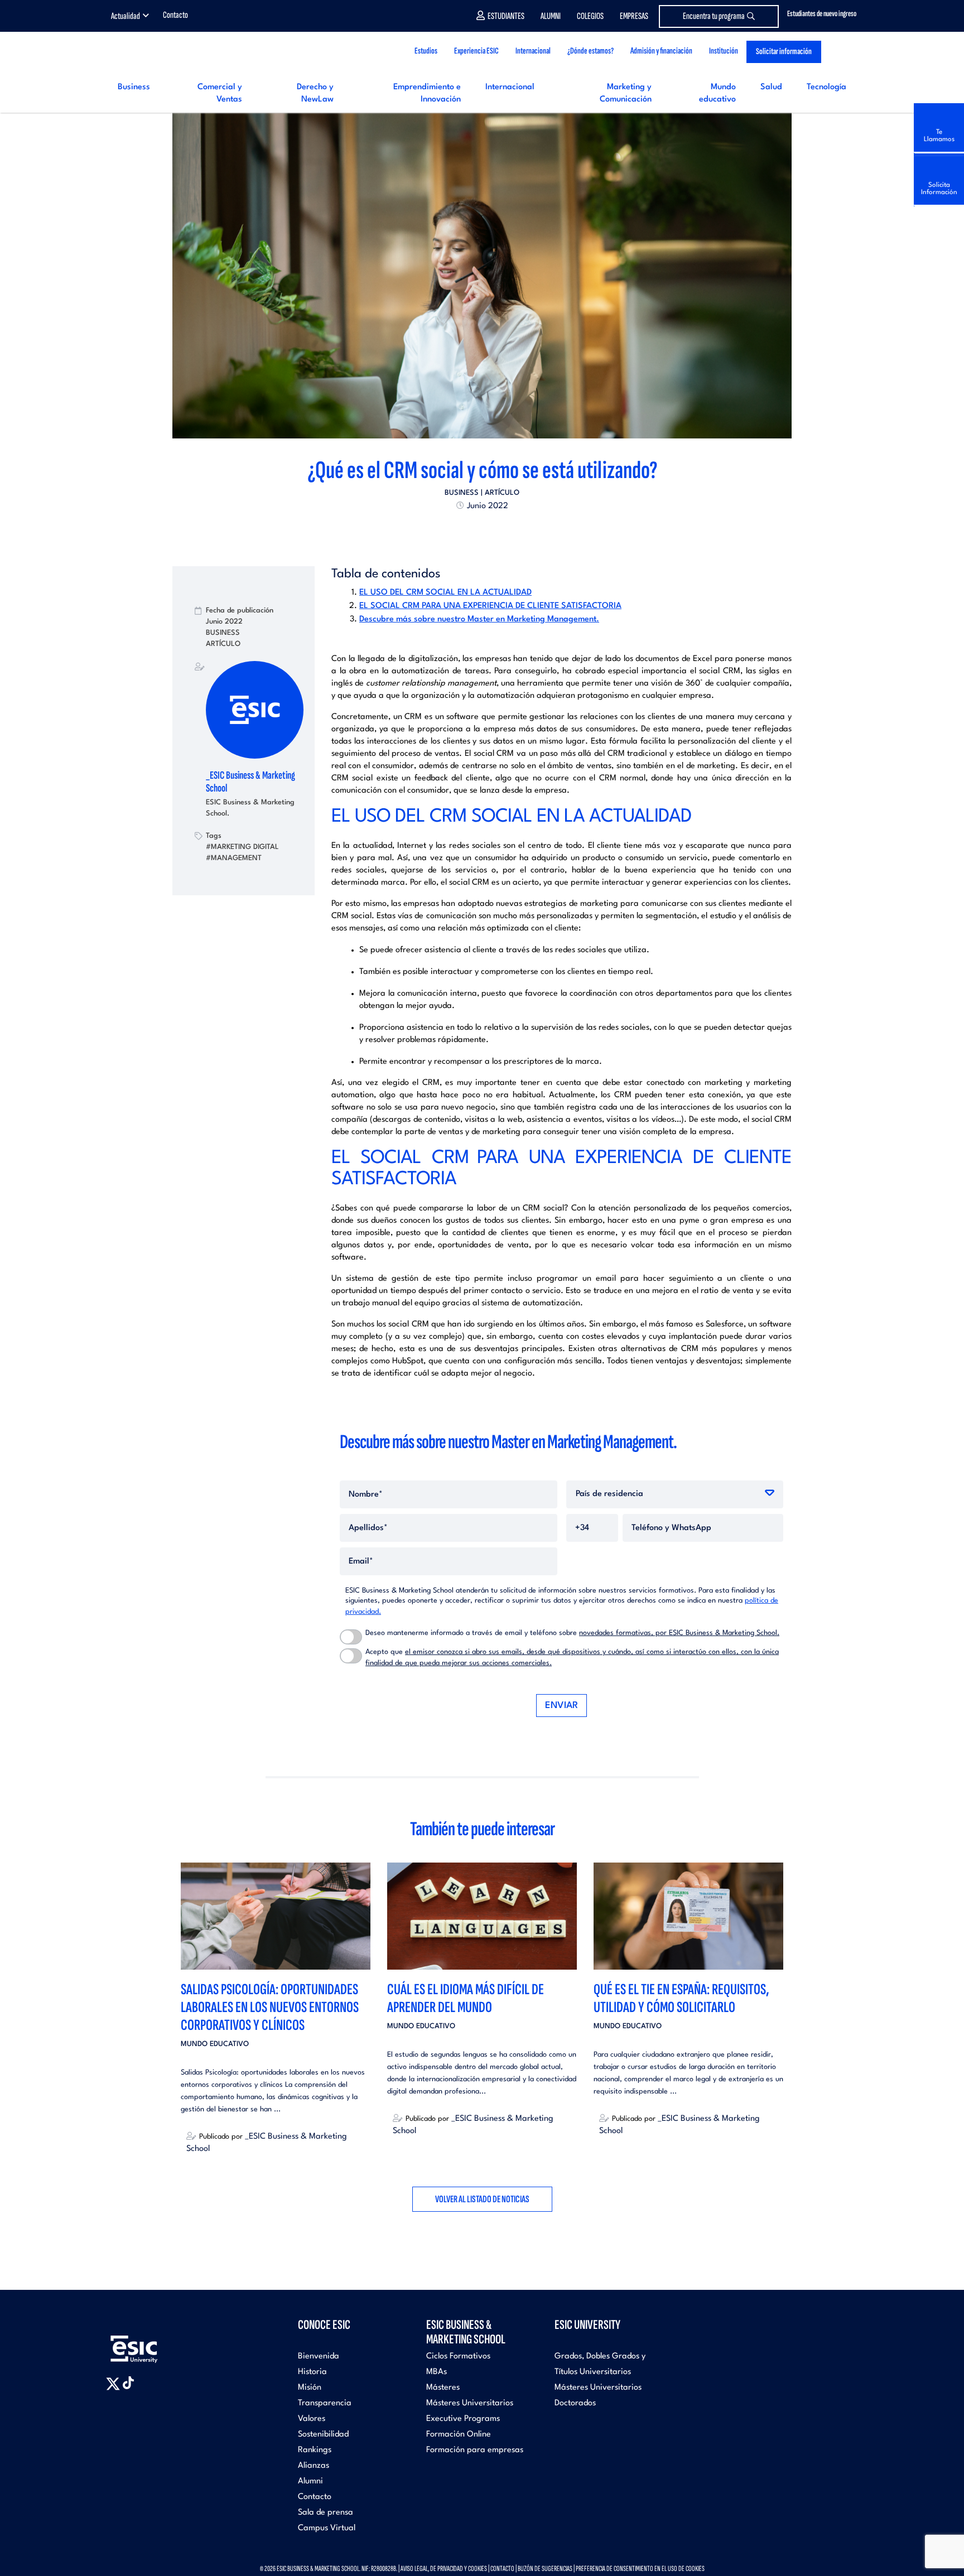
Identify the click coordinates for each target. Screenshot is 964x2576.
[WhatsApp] (492, 531)
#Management (234, 858)
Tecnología (826, 87)
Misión (310, 2388)
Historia (312, 2372)
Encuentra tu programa (714, 16)
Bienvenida (319, 2356)
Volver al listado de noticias (482, 2199)
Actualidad (126, 16)
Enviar (561, 1706)
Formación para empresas (475, 2450)
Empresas (634, 16)
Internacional (510, 87)
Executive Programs (463, 2419)
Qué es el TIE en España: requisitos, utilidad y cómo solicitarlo (681, 1998)
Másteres (443, 2388)
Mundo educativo (215, 2044)
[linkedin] (482, 531)
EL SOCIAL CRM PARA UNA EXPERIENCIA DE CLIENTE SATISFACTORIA (490, 606)
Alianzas (314, 2466)
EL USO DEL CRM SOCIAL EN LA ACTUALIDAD (445, 593)
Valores (312, 2419)
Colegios (590, 16)
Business (134, 87)
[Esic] (150, 2343)
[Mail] (502, 531)
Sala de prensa (326, 2513)
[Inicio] (176, 52)
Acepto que (572, 1658)
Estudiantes (506, 16)
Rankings (315, 2450)
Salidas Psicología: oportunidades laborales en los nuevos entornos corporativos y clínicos (270, 2007)
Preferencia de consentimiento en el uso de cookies (640, 2568)
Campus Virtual (327, 2528)
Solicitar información (784, 52)
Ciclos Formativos (458, 2356)
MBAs (437, 2372)
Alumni (551, 16)
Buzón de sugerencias (545, 2568)
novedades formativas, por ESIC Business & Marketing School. (679, 1633)
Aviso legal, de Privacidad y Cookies (444, 2568)
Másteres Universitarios (470, 2403)
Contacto (175, 15)
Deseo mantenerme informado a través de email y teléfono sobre (572, 1633)
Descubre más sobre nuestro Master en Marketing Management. (479, 619)
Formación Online (459, 2435)
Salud (771, 87)
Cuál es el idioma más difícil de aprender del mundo (466, 1998)
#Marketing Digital (242, 847)
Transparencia (325, 2403)
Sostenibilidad (323, 2435)
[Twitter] (462, 531)
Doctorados (575, 2403)
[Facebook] (472, 531)
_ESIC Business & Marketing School (250, 782)
